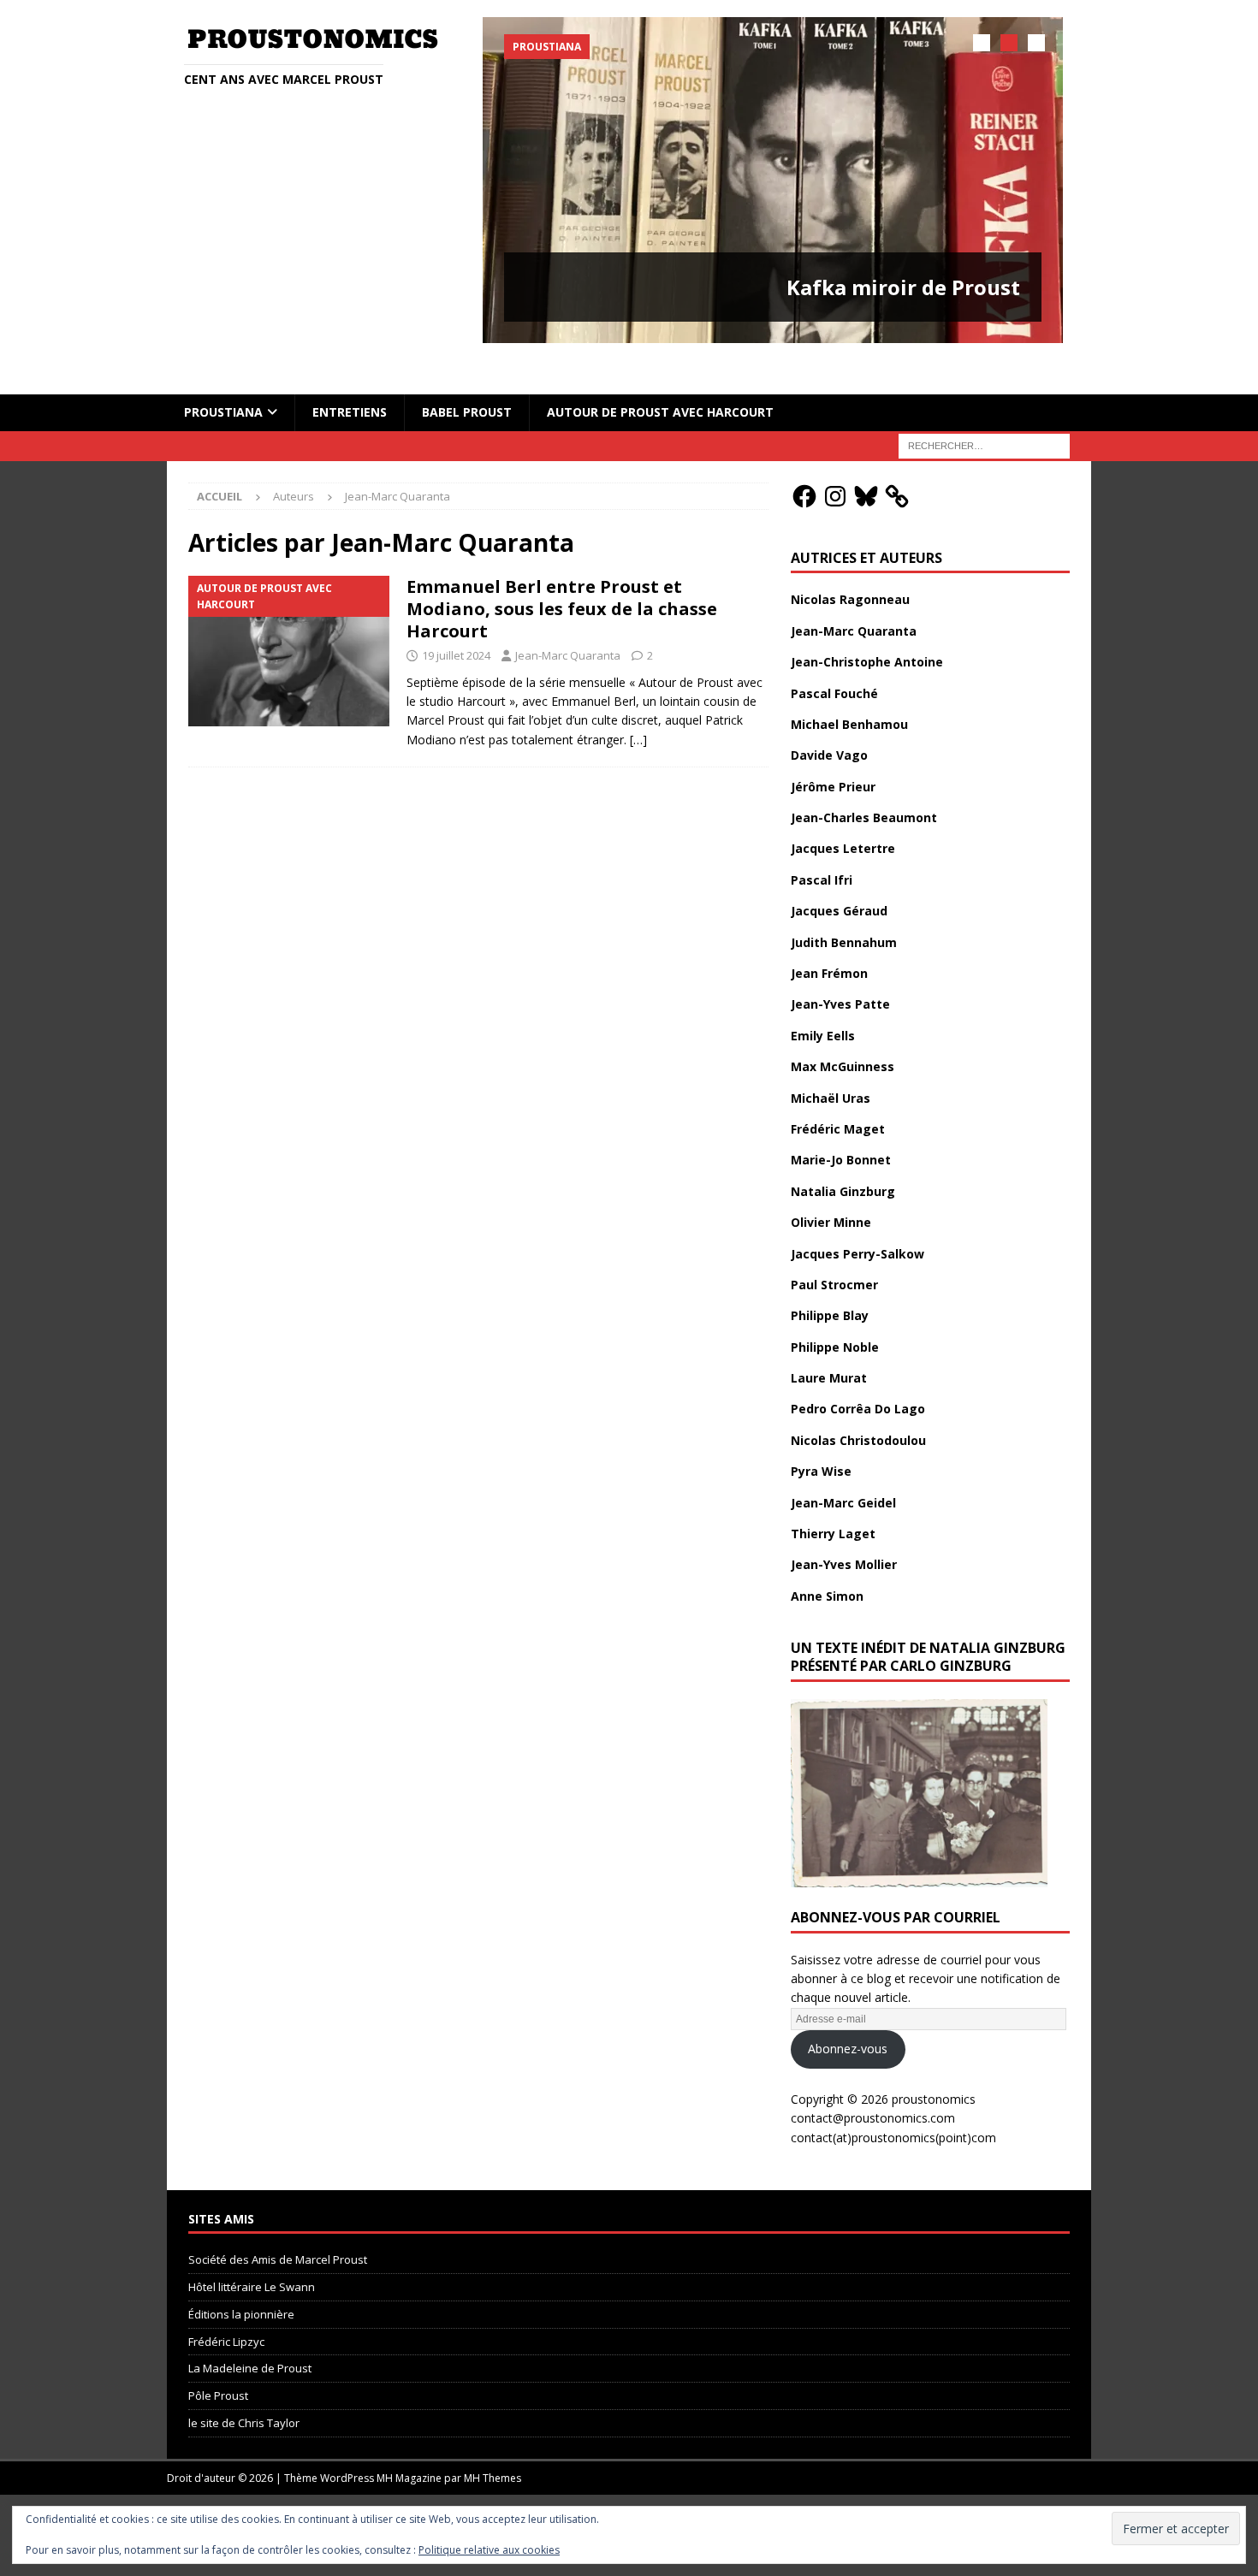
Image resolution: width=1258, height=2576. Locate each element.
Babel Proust (467, 378)
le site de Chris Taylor (244, 2389)
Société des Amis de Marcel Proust (278, 2225)
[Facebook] (804, 461)
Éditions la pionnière (241, 2280)
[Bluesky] (866, 461)
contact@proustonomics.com (873, 2084)
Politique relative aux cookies (489, 2550)
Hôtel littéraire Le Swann (252, 2253)
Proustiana (223, 378)
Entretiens (350, 378)
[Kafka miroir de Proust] (773, 180)
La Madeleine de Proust (250, 2334)
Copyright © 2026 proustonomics (883, 2065)
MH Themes (493, 2444)
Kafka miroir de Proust (903, 287)
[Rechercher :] (984, 410)
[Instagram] (835, 461)
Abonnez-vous (848, 2014)
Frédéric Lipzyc (226, 2307)
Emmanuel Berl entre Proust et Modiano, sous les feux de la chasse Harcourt (562, 574)
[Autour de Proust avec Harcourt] (289, 617)
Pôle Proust (218, 2361)
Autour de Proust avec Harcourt (660, 378)
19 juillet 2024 (456, 621)
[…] (638, 705)
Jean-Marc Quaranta (568, 621)
